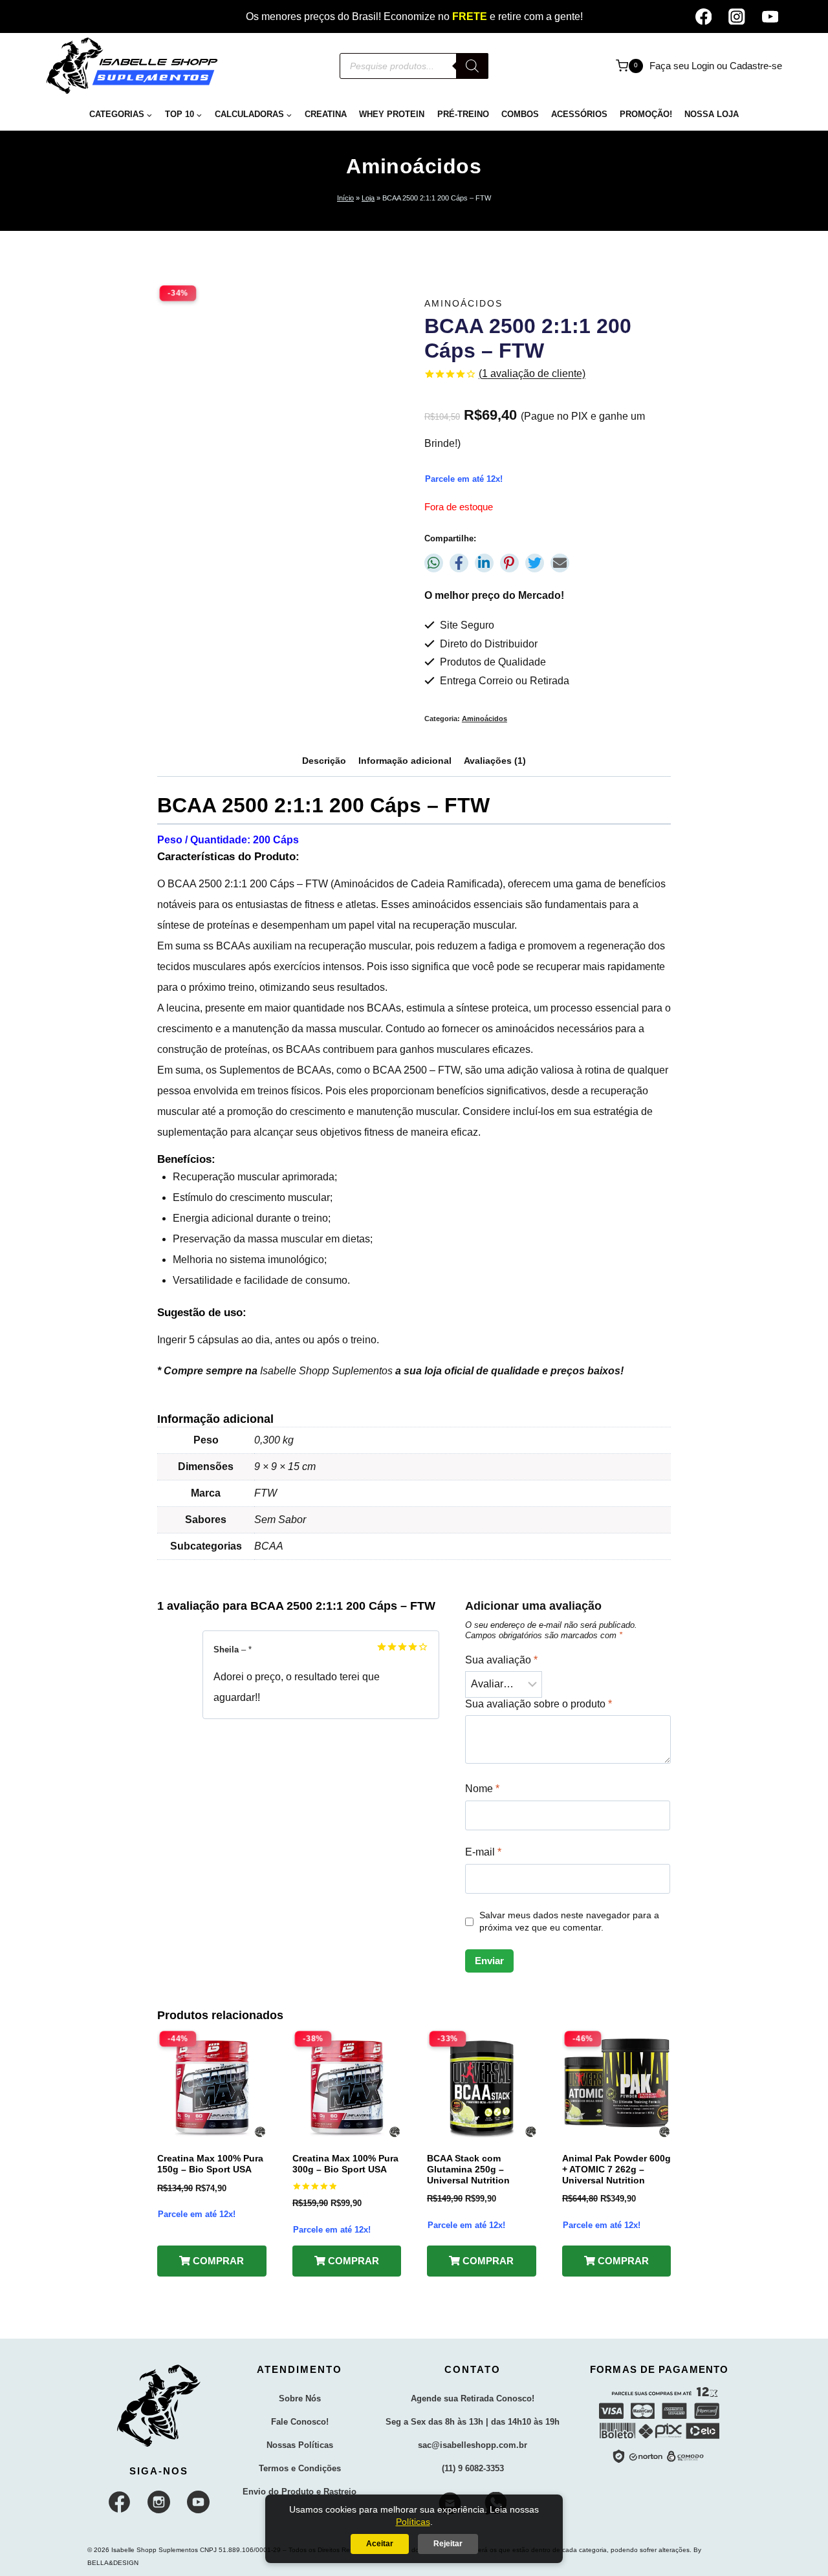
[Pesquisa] (472, 66)
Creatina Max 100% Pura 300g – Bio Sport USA (345, 2164)
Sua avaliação (501, 1660)
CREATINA (326, 114)
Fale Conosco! (300, 2422)
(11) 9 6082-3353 (473, 2468)
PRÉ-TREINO (463, 114)
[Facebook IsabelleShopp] (120, 2502)
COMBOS (520, 114)
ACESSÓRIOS (579, 114)
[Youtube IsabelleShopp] (199, 2502)
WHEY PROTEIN (392, 114)
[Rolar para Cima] (795, 2554)
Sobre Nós (300, 2398)
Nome (482, 1789)
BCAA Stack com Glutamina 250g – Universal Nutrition (468, 2169)
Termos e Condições (300, 2468)
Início (345, 198)
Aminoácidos (414, 166)
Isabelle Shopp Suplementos (326, 1371)
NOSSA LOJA (712, 114)
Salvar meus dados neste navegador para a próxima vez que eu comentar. (569, 1921)
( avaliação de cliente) (532, 373)
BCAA (182, 884)
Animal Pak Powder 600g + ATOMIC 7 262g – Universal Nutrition (616, 2169)
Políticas (413, 2522)
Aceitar (380, 2544)
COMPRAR (217, 2261)
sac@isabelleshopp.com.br (473, 2445)
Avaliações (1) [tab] (495, 761)
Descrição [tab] (324, 761)
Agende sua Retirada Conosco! (473, 2398)
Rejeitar (448, 2544)
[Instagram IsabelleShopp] (159, 2502)
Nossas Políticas (300, 2445)
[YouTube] (770, 16)
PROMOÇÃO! (646, 114)
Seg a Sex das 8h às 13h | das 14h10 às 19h (473, 2422)
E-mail (483, 1852)
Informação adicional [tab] (405, 761)
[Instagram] (736, 16)
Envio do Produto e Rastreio (300, 2492)
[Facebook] (703, 16)
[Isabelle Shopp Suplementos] (159, 2406)
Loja (368, 198)
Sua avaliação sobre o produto (539, 1704)
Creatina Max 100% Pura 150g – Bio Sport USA (210, 2164)
